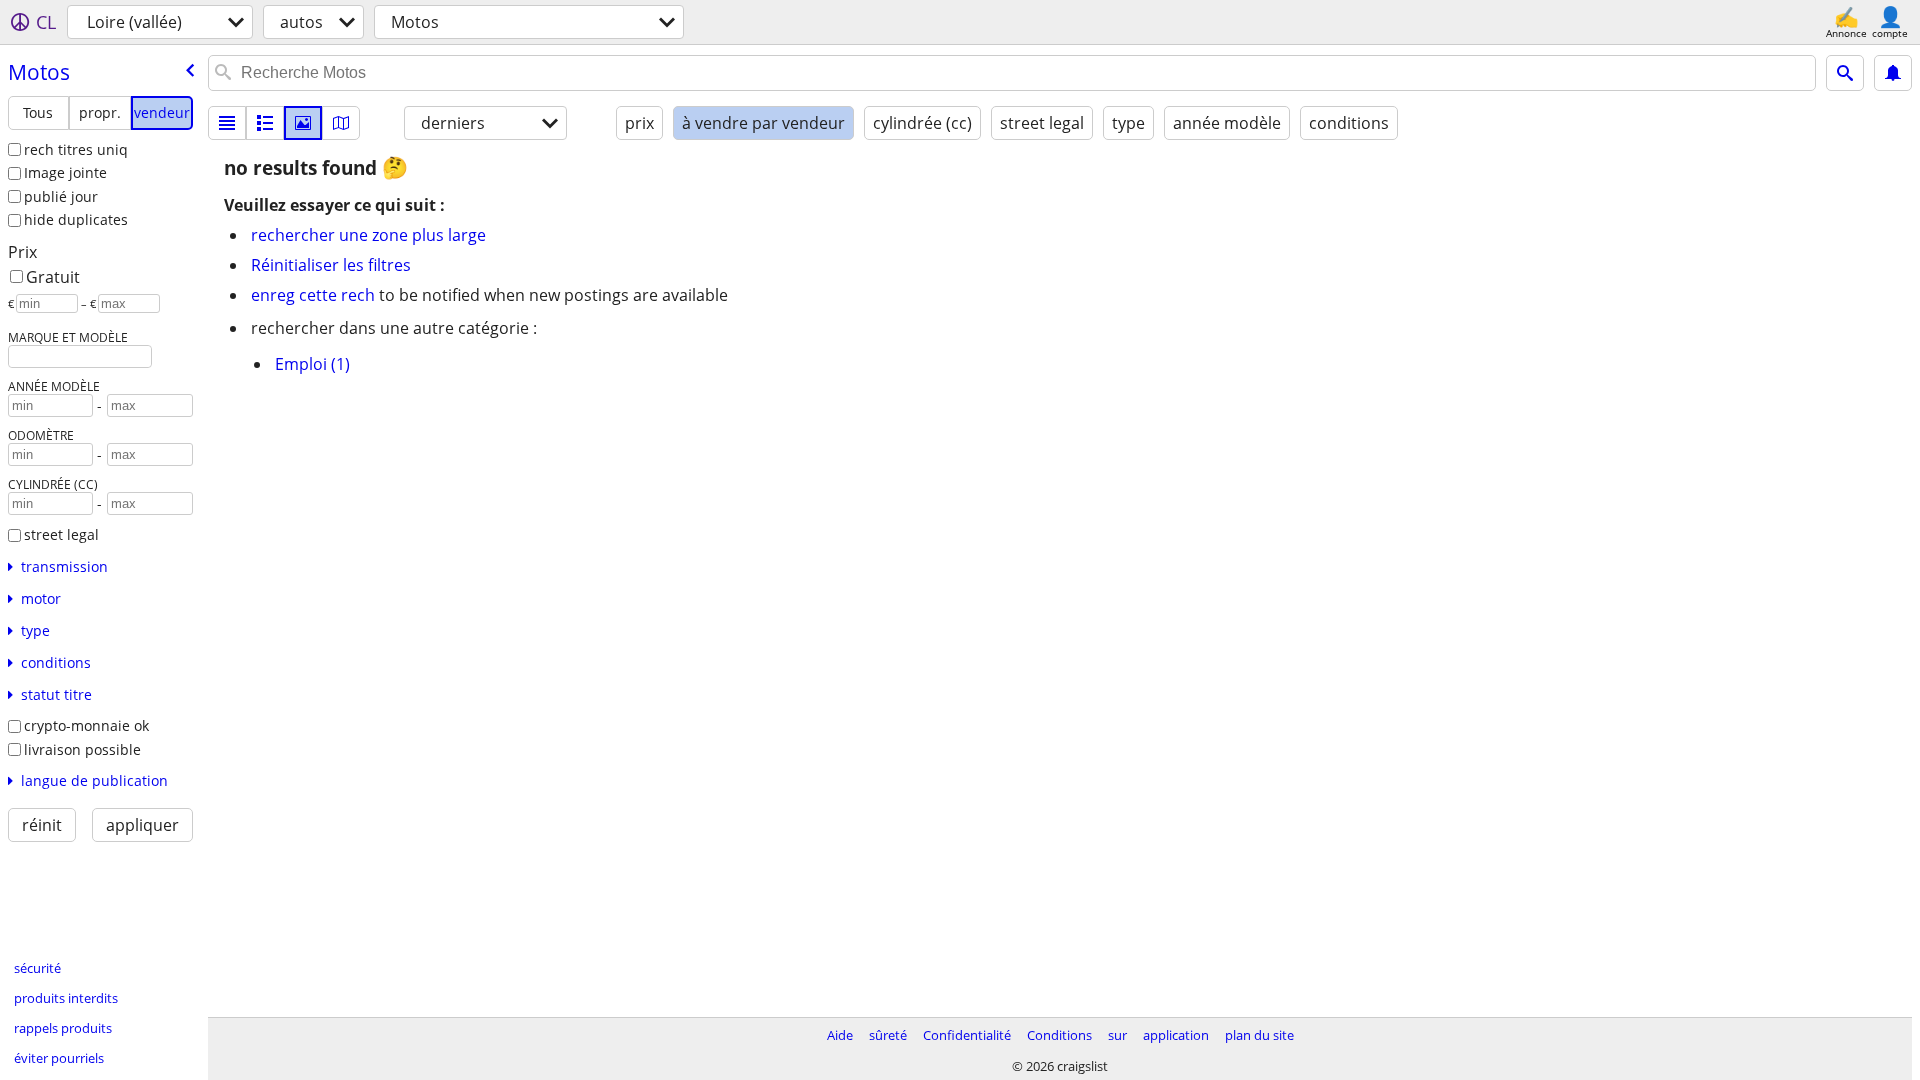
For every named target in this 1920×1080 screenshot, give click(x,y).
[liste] (227, 123)
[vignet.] (265, 123)
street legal (61, 534)
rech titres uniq (76, 149)
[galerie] (303, 123)
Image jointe (65, 172)
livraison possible (82, 749)
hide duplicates (76, 219)
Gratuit (53, 277)
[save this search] (1893, 73)
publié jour (61, 196)
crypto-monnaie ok (86, 725)
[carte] (341, 123)
